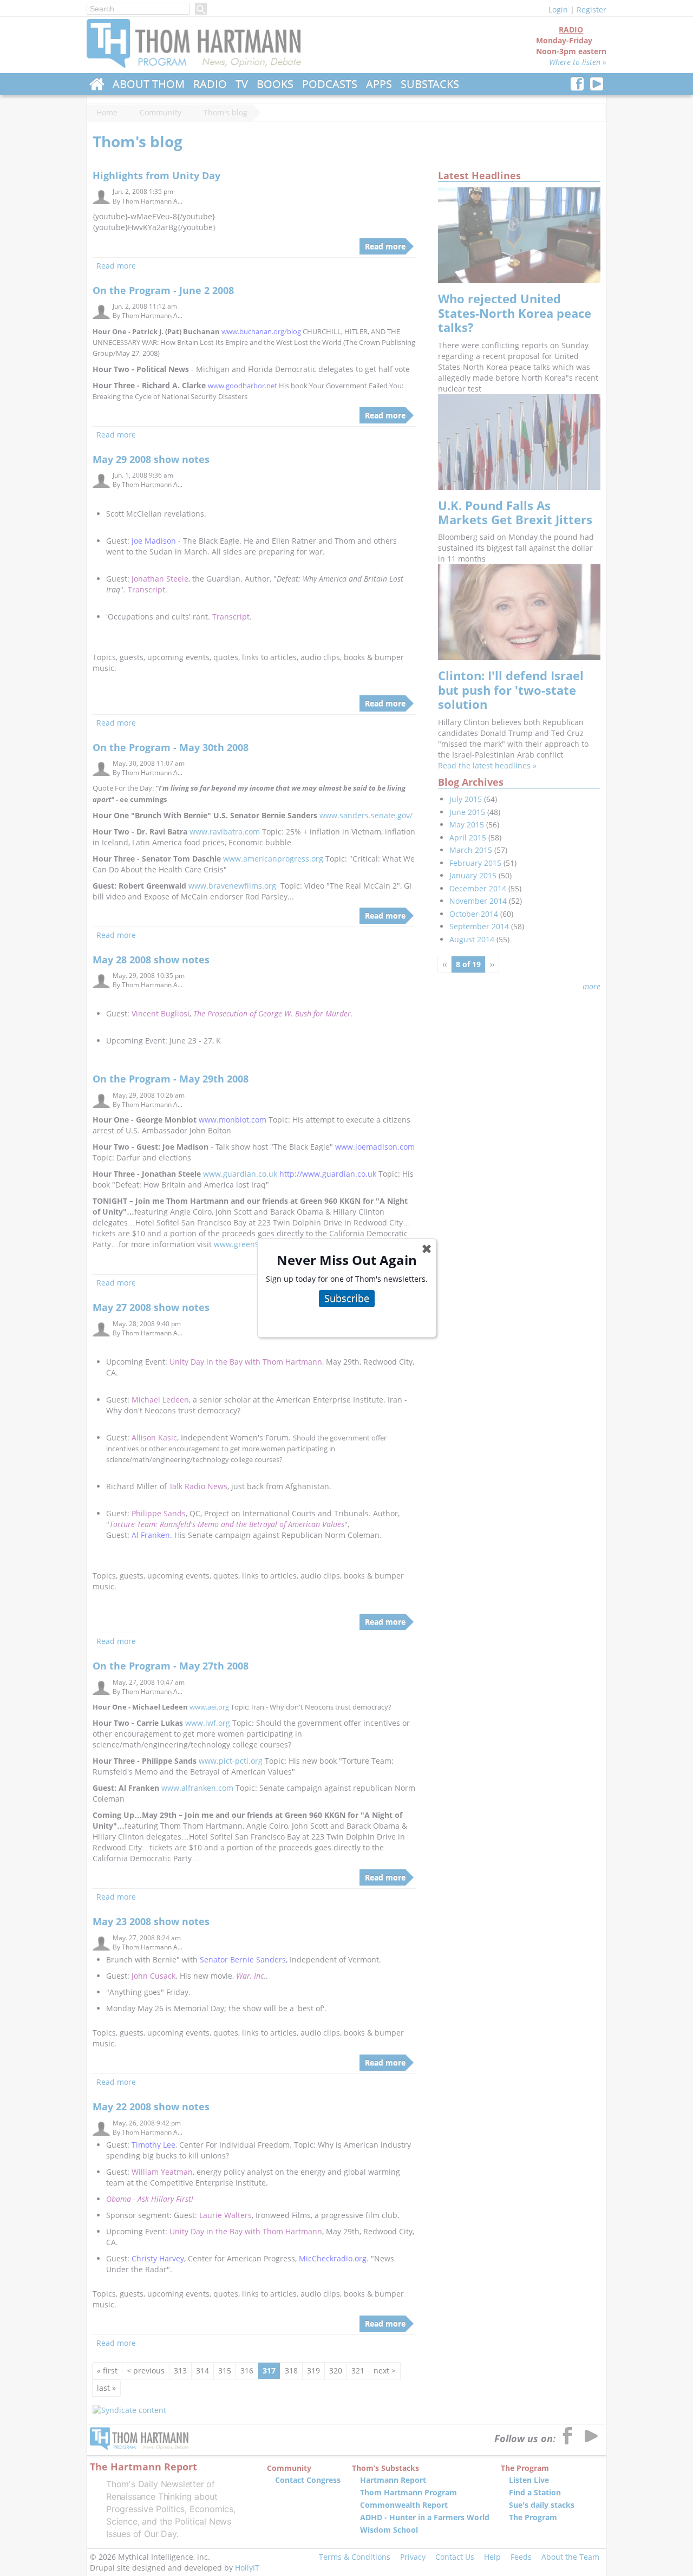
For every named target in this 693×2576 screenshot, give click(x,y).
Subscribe (347, 1298)
